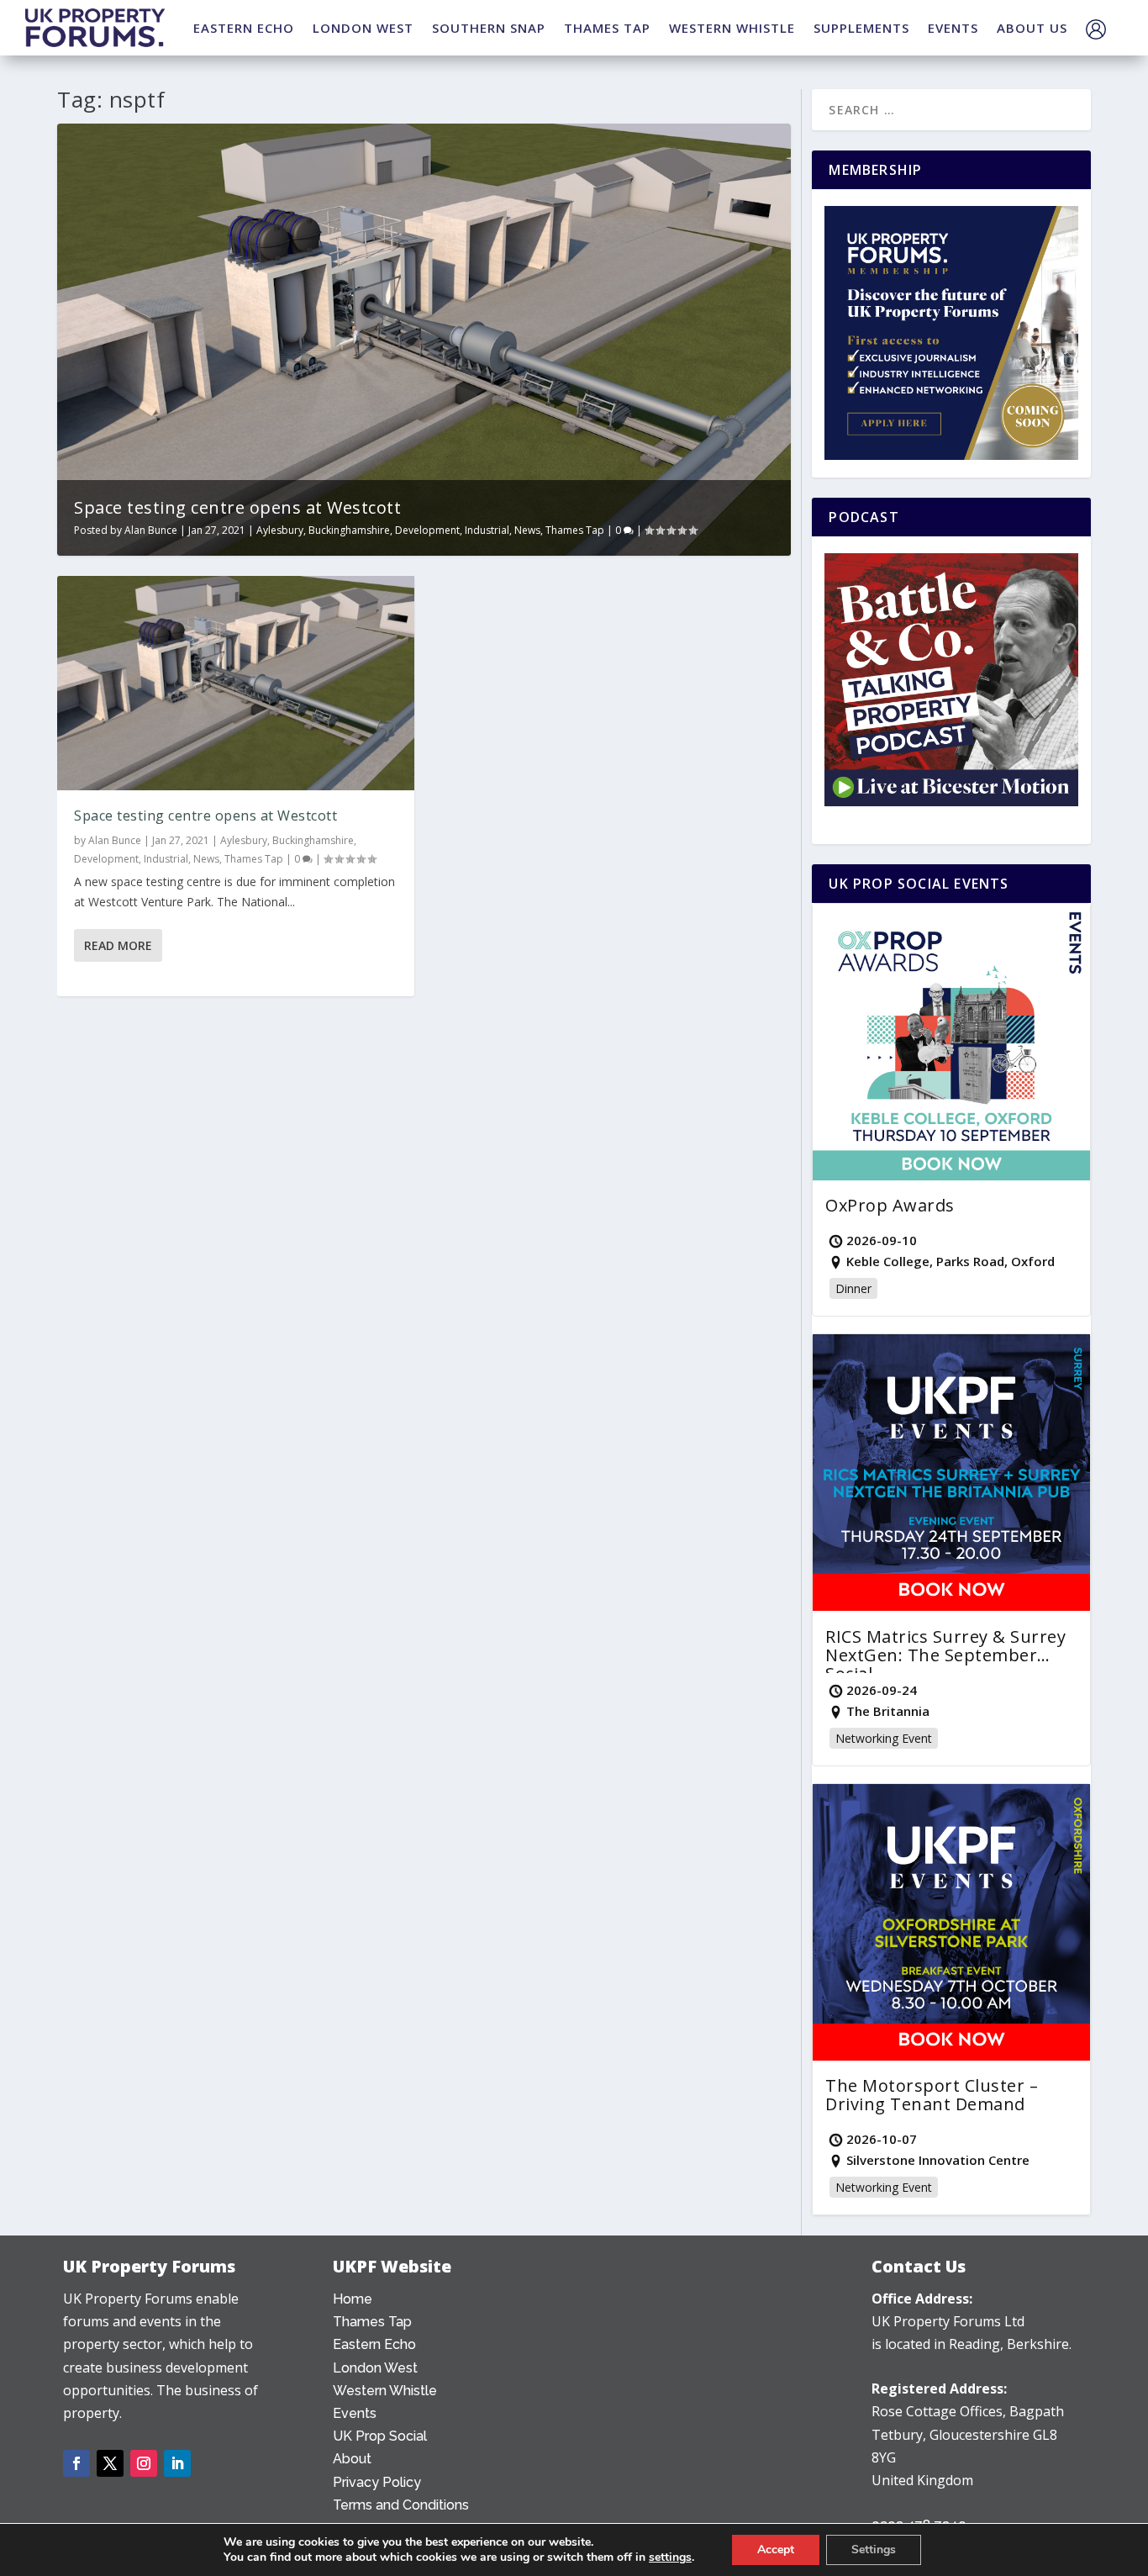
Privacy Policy (377, 2482)
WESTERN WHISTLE (732, 28)
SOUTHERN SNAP (489, 28)
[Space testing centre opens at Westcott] (236, 683)
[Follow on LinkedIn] (177, 2463)
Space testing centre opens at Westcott (237, 507)
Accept (776, 2550)
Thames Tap (575, 530)
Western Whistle (385, 2391)
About (352, 2459)
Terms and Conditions (401, 2505)
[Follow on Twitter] (110, 2463)
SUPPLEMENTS (861, 28)
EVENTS (953, 28)
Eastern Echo (374, 2344)
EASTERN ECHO (244, 28)
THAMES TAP (607, 28)
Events (355, 2413)
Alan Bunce (151, 530)
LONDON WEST (363, 28)
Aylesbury (280, 530)
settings (670, 2558)
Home (353, 2299)
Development (427, 530)
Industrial (487, 530)
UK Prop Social (380, 2436)
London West (375, 2368)
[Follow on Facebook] (76, 2463)
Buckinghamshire (349, 530)
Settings (874, 2550)
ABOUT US (1032, 28)
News (527, 530)
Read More (118, 945)
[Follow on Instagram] (144, 2463)
